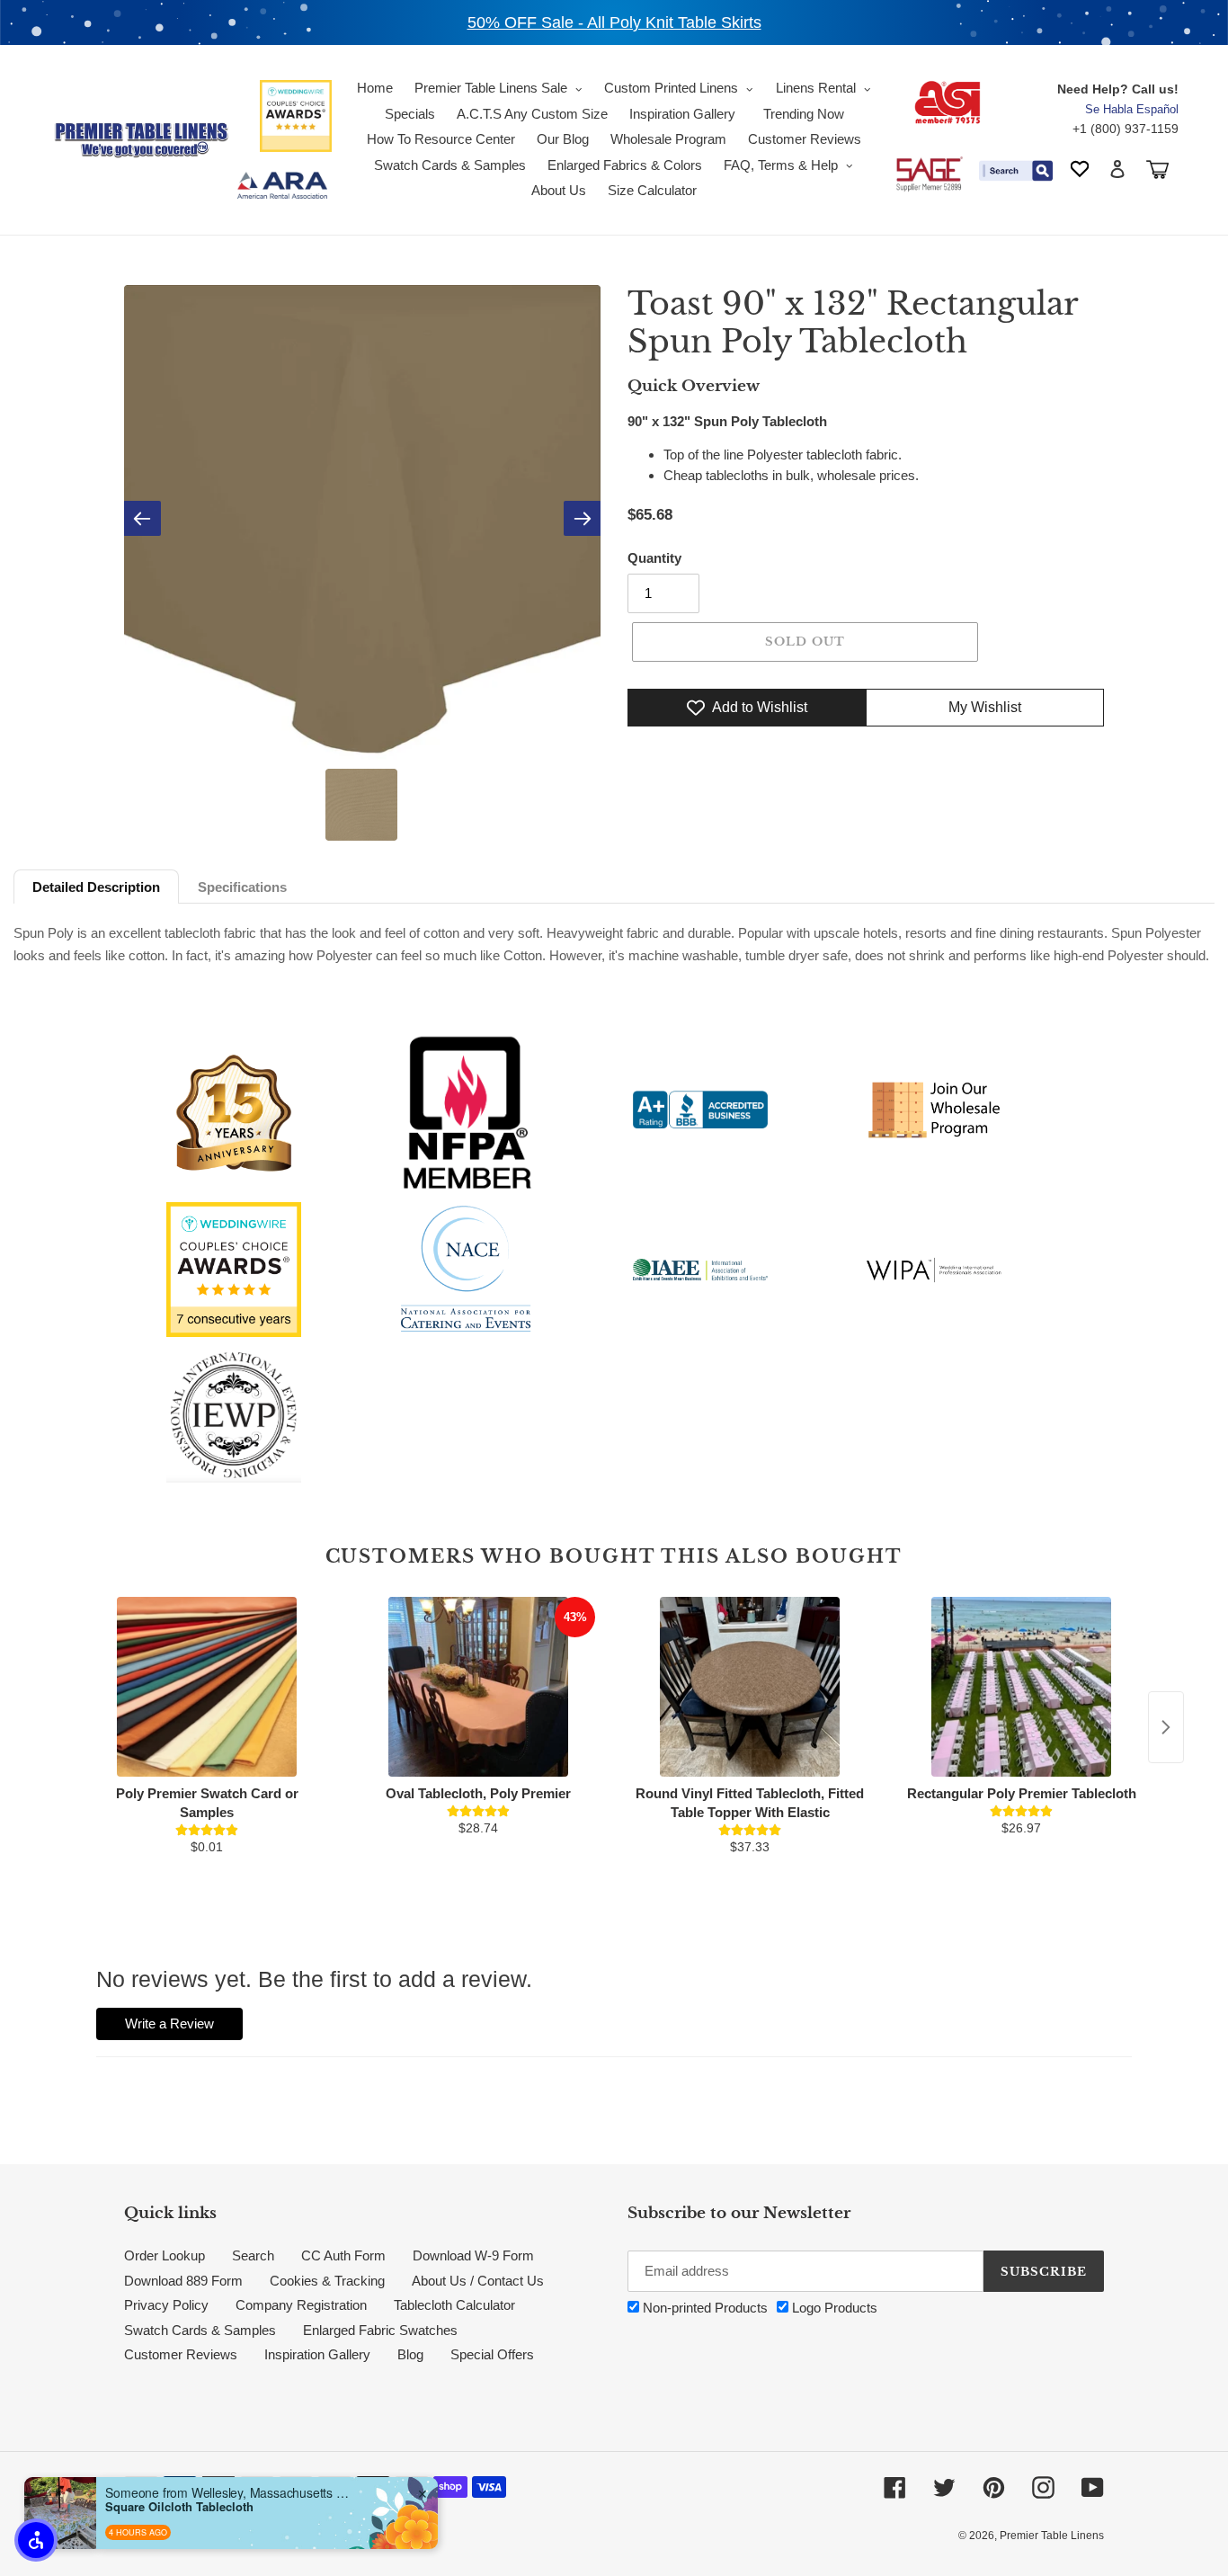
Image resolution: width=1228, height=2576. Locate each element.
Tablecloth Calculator (454, 2305)
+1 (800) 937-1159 (1126, 129)
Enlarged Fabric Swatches (380, 2330)
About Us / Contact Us (478, 2281)
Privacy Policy (166, 2305)
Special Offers (492, 2354)
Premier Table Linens (1052, 2536)
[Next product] (1166, 1727)
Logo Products (833, 2308)
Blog (410, 2354)
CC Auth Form (343, 2255)
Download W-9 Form (473, 2255)
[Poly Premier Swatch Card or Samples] (207, 1687)
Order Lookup (165, 2255)
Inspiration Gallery (317, 2354)
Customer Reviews (181, 2354)
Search (253, 2255)
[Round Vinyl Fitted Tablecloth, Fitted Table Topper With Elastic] (750, 1687)
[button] (36, 2540)
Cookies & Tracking (327, 2281)
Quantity (654, 558)
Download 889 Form (183, 2281)
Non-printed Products (703, 2308)
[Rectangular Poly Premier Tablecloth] (1021, 1687)
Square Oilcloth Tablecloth (179, 2507)
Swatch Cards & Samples (200, 2330)
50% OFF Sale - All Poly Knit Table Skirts (614, 22)
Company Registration (301, 2305)
